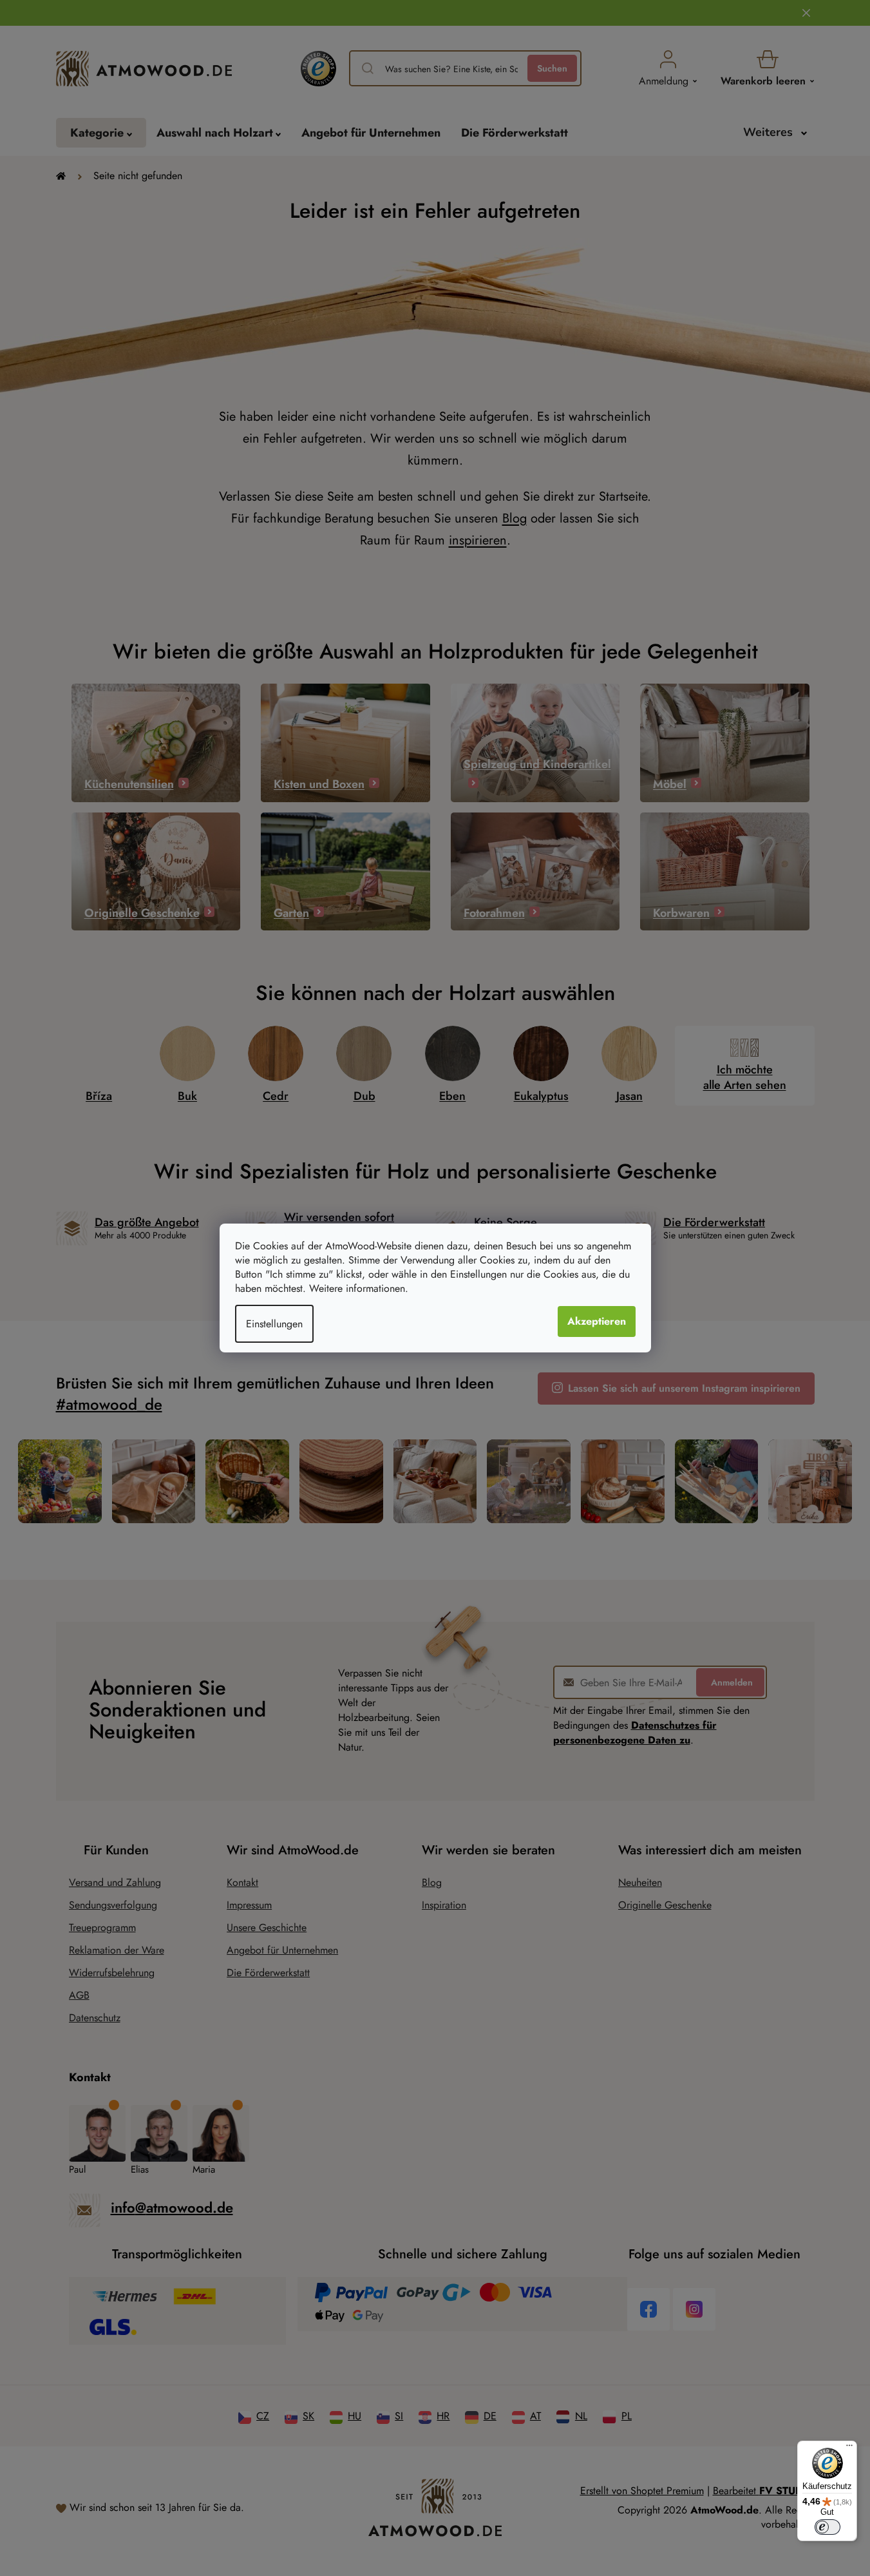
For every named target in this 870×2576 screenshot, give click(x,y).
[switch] (827, 2527)
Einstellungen (274, 1324)
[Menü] (849, 2448)
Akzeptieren (597, 1321)
